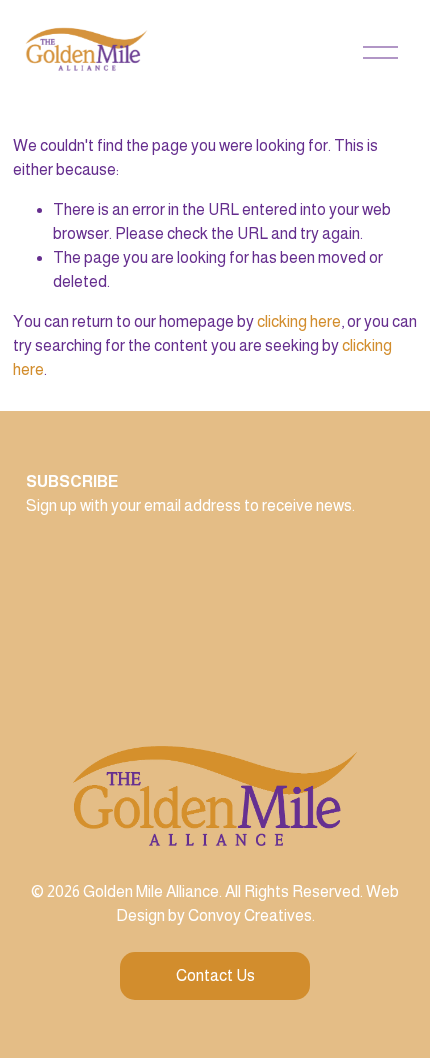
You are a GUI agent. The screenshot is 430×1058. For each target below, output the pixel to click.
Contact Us (215, 975)
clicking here (299, 321)
